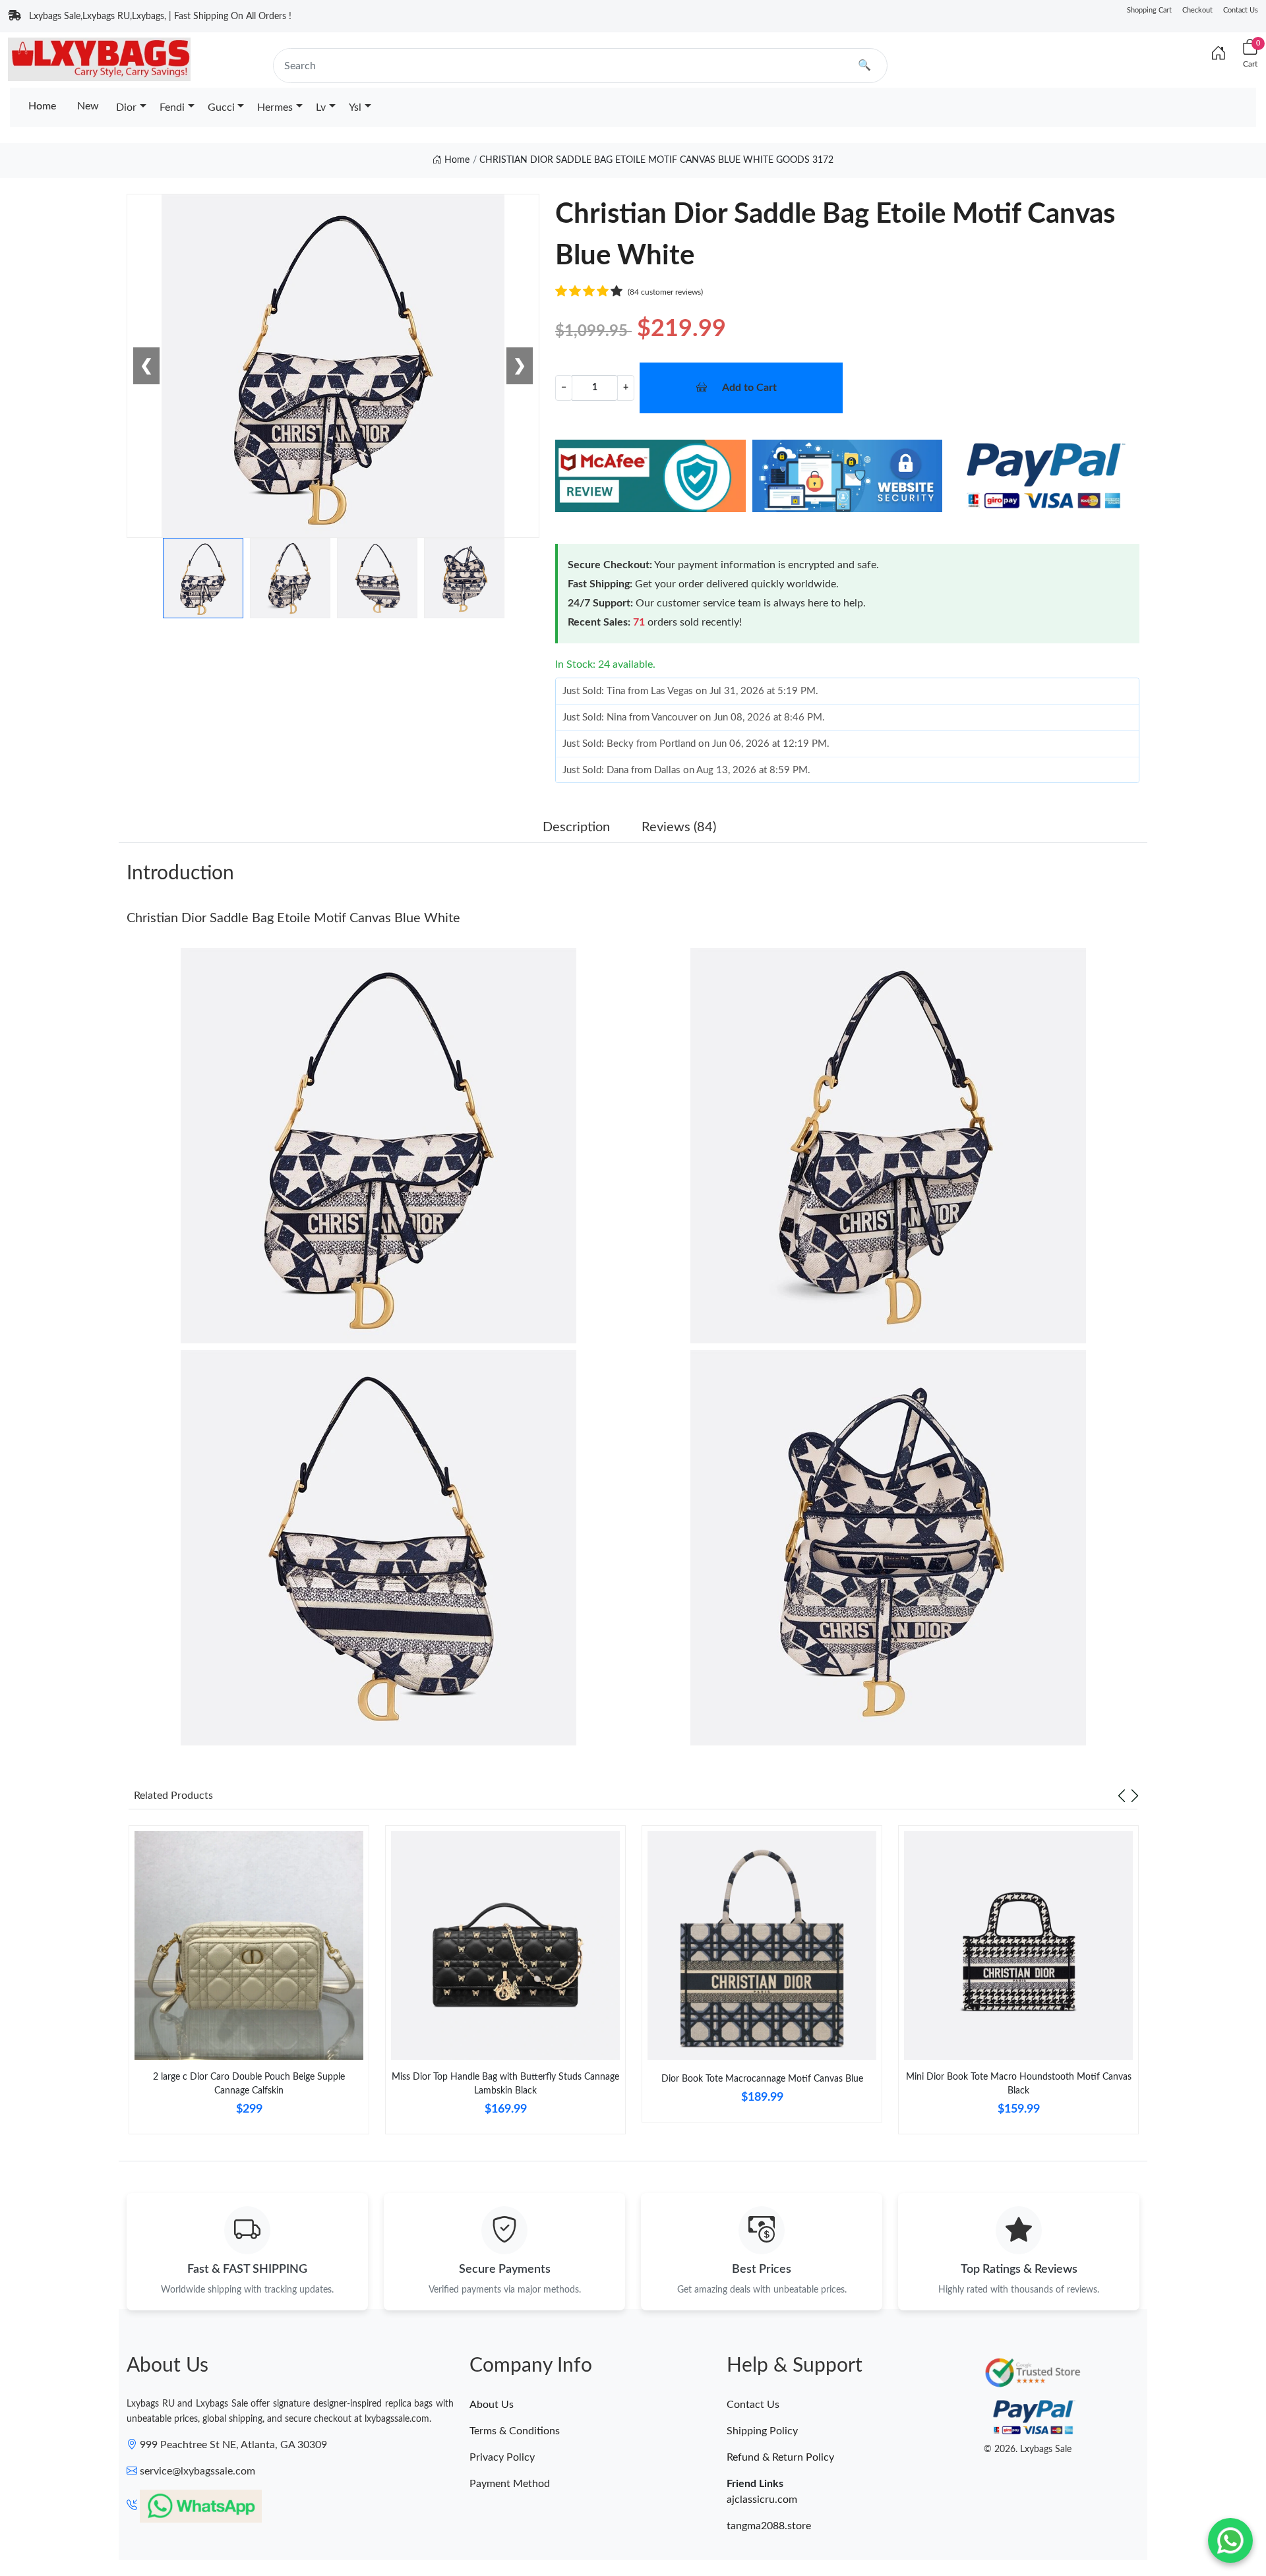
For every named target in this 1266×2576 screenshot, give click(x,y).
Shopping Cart (1149, 10)
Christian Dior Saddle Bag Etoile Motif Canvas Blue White (293, 918)
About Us (492, 2405)
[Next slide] (1135, 1796)
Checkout (1197, 10)
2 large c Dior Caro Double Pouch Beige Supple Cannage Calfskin (249, 2084)
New (88, 106)
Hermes (275, 107)
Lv (321, 107)
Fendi (172, 107)
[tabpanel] (249, 1985)
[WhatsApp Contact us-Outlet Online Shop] (1230, 2540)
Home (42, 106)
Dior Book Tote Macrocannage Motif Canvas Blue (762, 2079)
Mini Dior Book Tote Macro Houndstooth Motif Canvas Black (1019, 2084)
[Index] (1219, 54)
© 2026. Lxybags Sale (1028, 2449)
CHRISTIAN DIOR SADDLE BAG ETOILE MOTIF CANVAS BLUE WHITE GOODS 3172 (656, 160)
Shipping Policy (762, 2431)
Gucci (221, 107)
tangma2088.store (769, 2526)
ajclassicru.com (762, 2500)
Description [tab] (576, 827)
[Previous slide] (1122, 1796)
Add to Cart (749, 388)
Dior (126, 107)
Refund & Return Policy (780, 2457)
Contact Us (1241, 10)
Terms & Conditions (515, 2431)
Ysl (355, 107)
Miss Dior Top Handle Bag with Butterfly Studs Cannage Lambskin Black (505, 2084)
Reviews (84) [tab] (679, 827)
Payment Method (510, 2484)
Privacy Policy (502, 2457)
